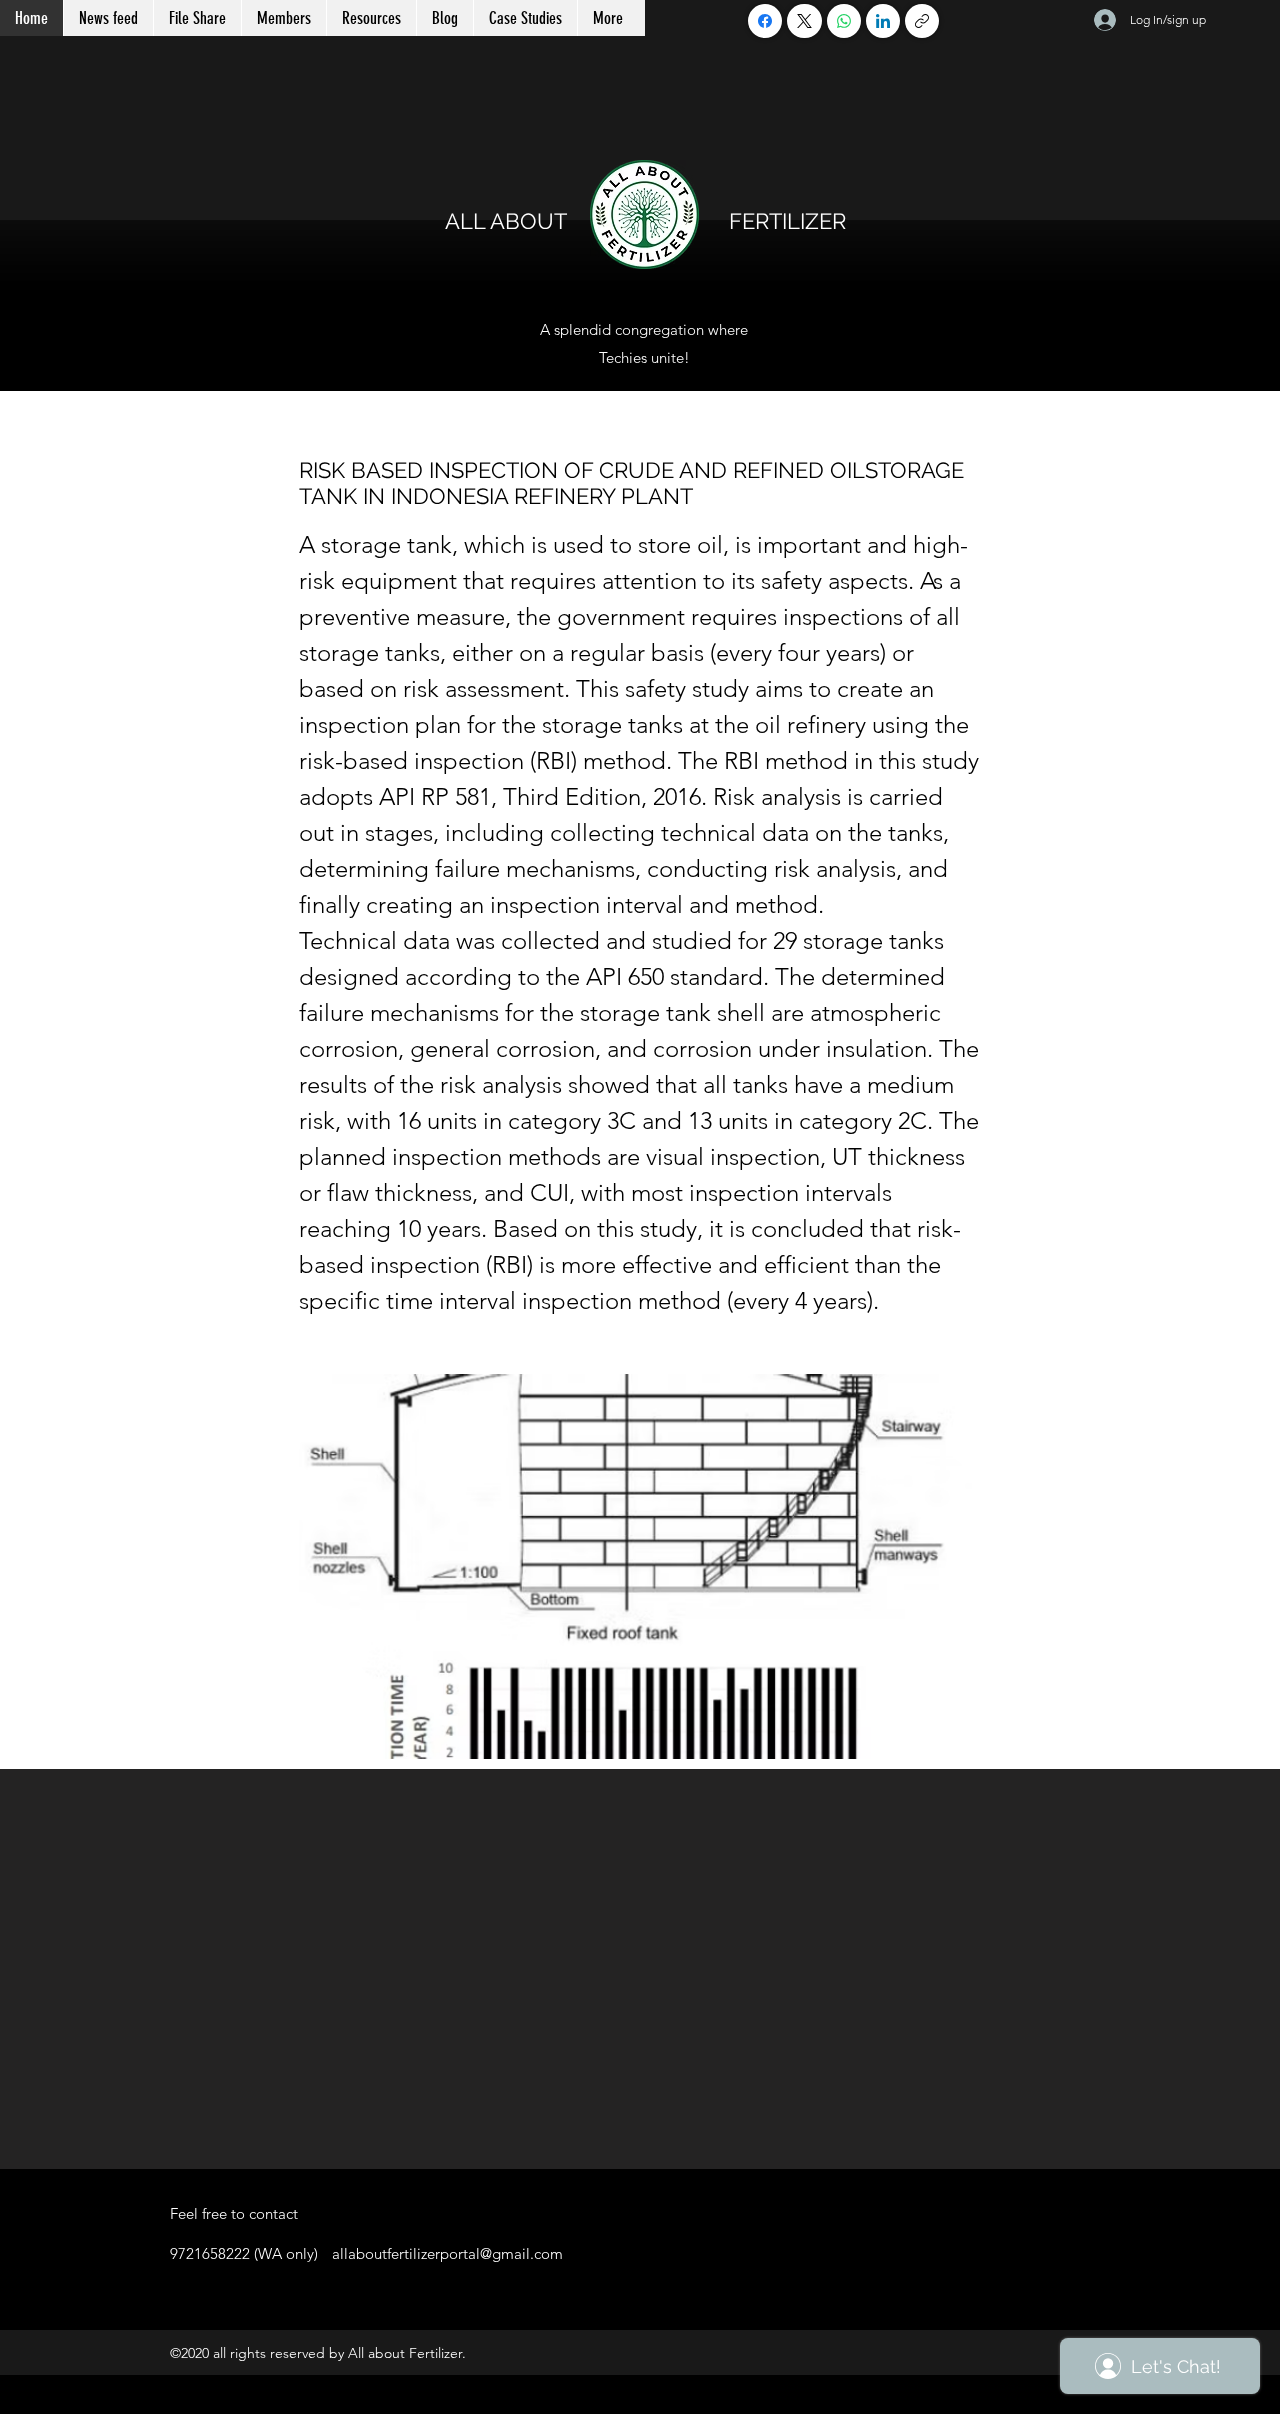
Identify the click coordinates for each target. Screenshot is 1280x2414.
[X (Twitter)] (804, 21)
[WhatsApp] (844, 21)
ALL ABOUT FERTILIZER (645, 221)
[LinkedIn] (883, 21)
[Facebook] (765, 21)
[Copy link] (922, 21)
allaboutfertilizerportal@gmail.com (447, 2253)
